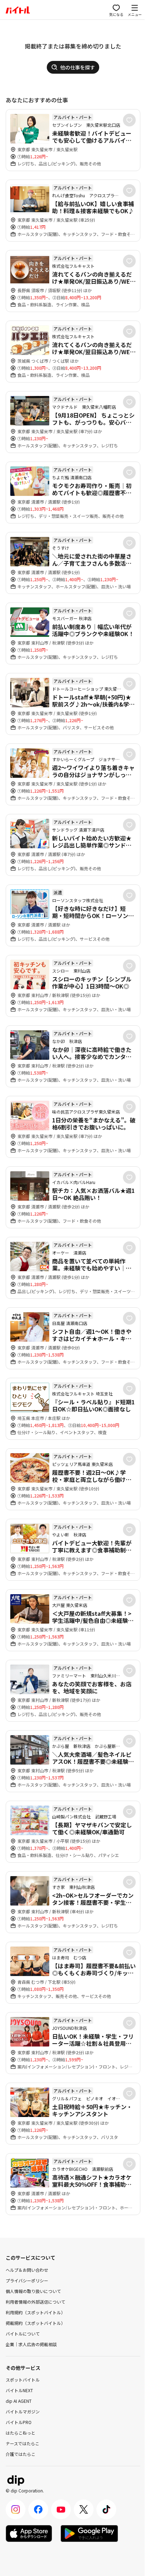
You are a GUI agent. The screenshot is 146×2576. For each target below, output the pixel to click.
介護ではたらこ (21, 2454)
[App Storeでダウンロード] (29, 2533)
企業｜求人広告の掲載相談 (31, 2344)
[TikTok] (106, 2509)
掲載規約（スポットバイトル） (35, 2323)
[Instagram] (16, 2509)
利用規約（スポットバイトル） (35, 2312)
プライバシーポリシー (27, 2280)
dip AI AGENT (19, 2401)
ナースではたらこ (23, 2443)
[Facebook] (38, 2509)
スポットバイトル (23, 2380)
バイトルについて (23, 2334)
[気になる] (129, 120)
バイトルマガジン (23, 2411)
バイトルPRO (19, 2422)
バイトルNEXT (19, 2390)
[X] (84, 2509)
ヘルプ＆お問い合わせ (27, 2270)
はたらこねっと (21, 2433)
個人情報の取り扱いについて (33, 2291)
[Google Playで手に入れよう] (89, 2533)
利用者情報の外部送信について (35, 2302)
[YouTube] (61, 2509)
